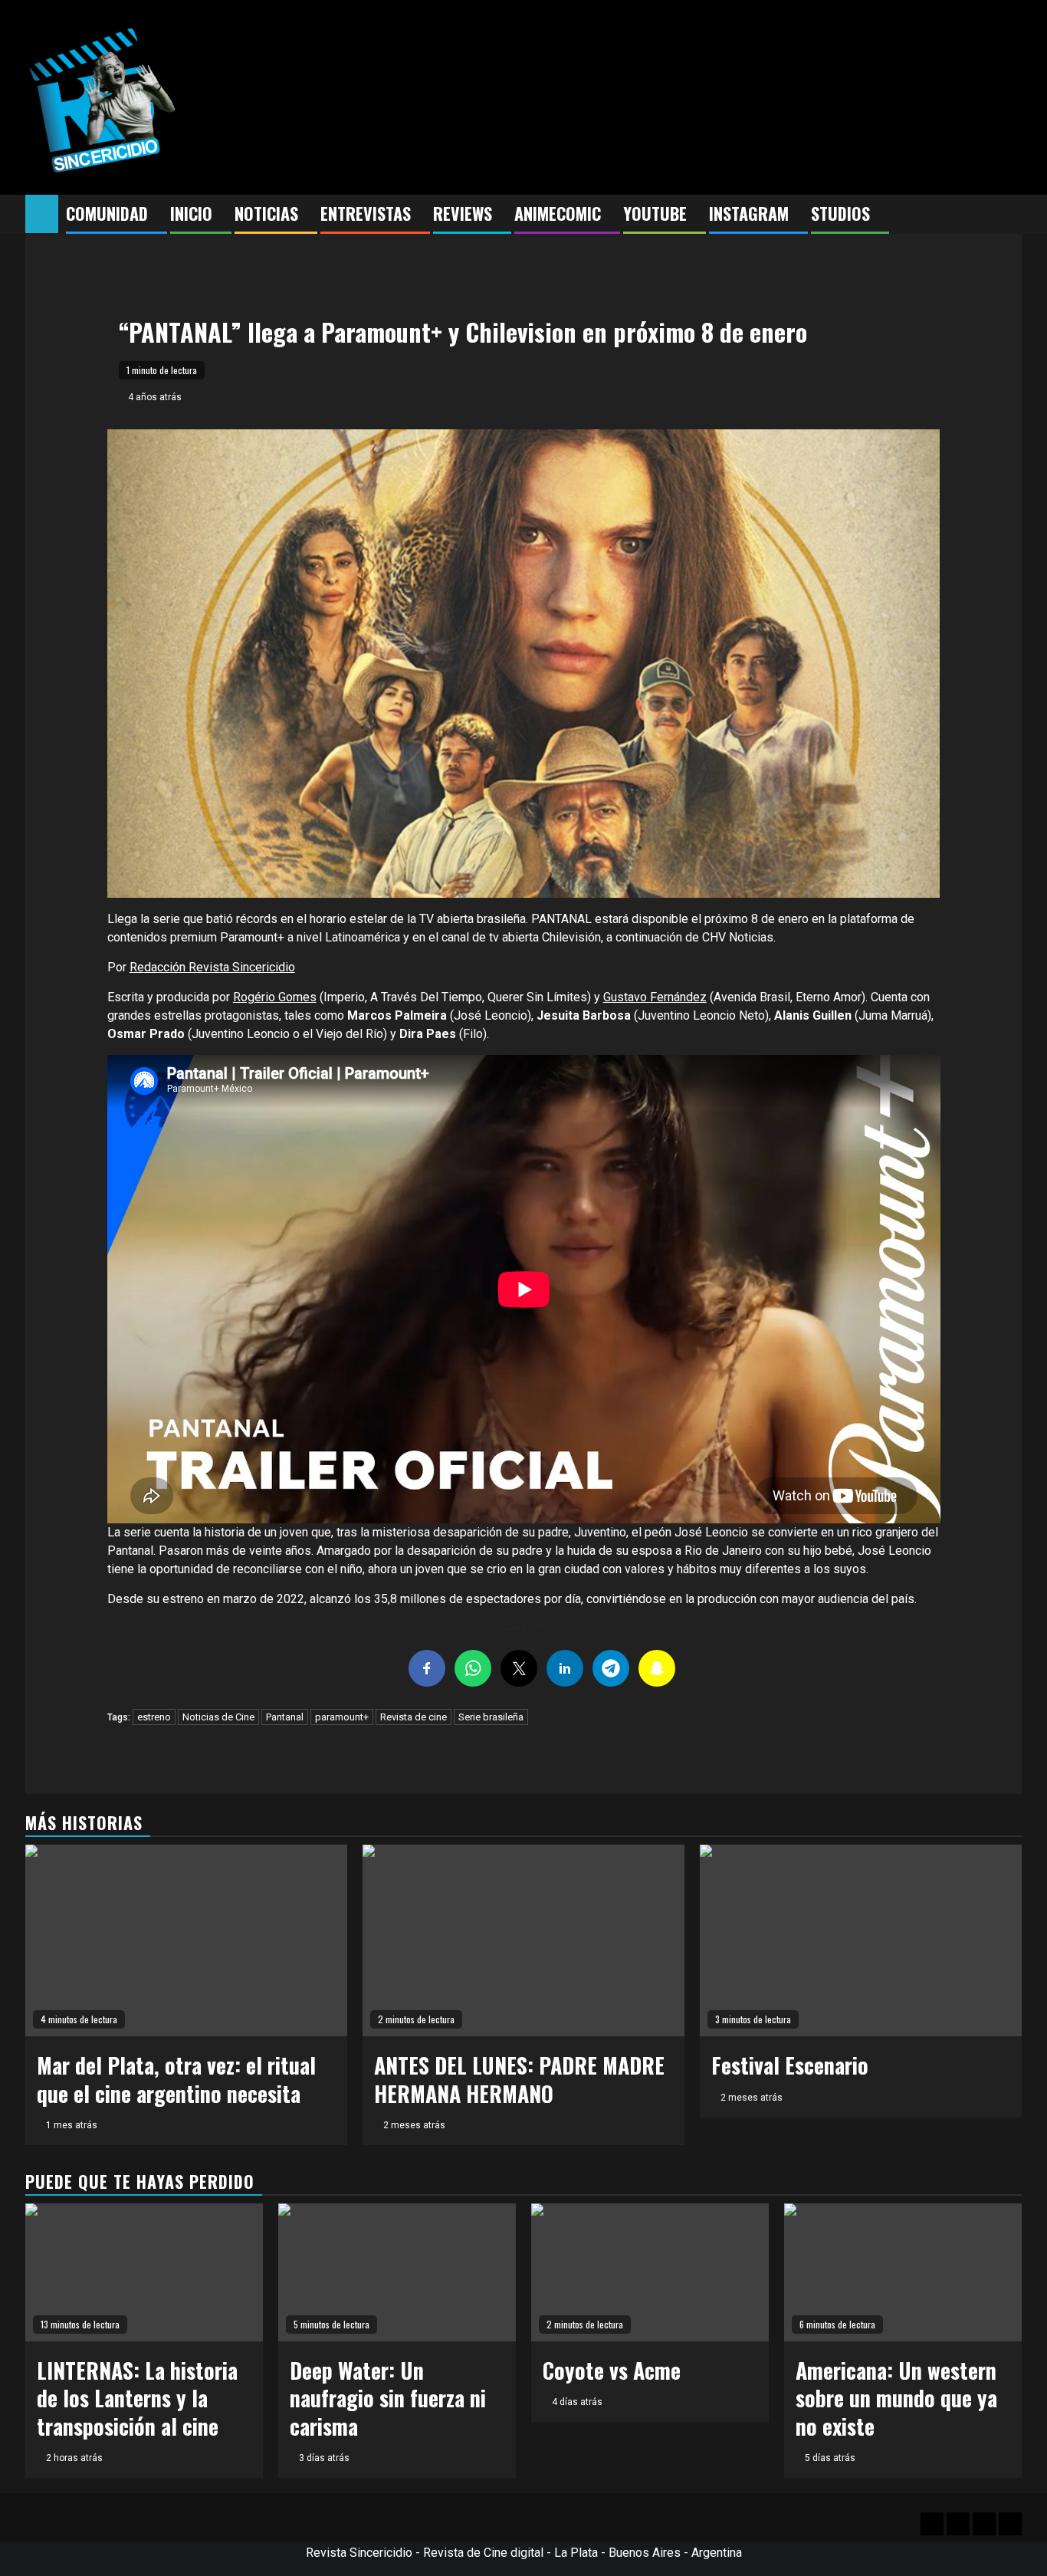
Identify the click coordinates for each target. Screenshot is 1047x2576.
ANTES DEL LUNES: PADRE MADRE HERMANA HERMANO (519, 2079)
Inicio (191, 213)
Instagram (749, 213)
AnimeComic (558, 213)
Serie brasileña (491, 1717)
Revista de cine (414, 1717)
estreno (154, 1717)
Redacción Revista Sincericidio (212, 967)
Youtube (655, 213)
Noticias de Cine (218, 1717)
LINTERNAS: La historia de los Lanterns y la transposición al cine (137, 2398)
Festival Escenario (790, 2065)
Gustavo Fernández (655, 997)
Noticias (266, 213)
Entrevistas (366, 213)
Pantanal (285, 1717)
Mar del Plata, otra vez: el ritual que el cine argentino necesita (176, 2079)
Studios (840, 213)
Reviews (463, 213)
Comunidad (107, 213)
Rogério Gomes (275, 997)
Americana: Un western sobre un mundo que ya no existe (896, 2398)
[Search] (1011, 215)
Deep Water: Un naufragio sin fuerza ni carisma (388, 2398)
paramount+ (342, 1717)
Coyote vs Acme (612, 2370)
